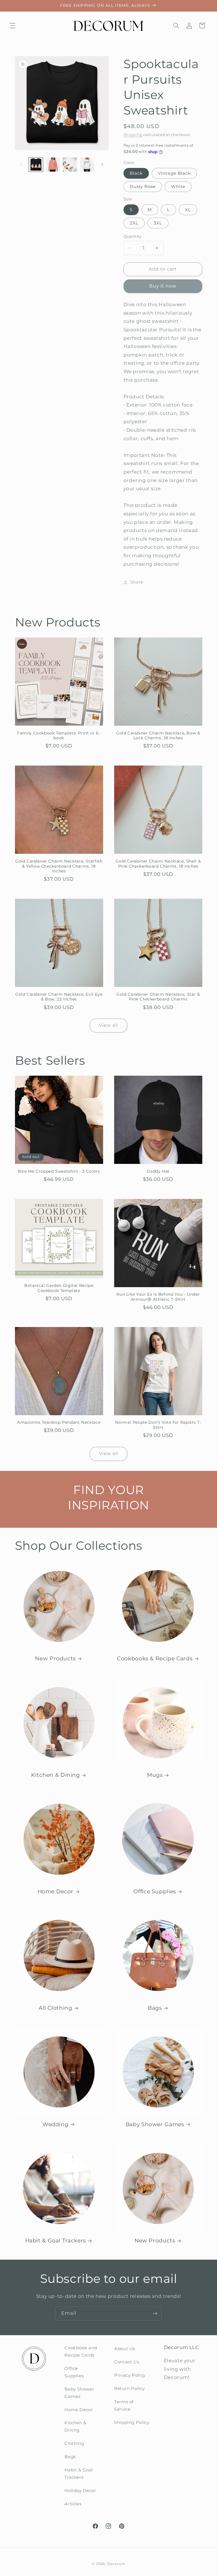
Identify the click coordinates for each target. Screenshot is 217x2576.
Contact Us (127, 2362)
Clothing (74, 2443)
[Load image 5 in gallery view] (87, 165)
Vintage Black (174, 173)
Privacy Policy (130, 2375)
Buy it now (163, 286)
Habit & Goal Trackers (56, 2241)
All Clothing (56, 2008)
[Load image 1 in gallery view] (36, 165)
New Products (55, 1658)
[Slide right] (102, 165)
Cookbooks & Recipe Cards (155, 1658)
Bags (155, 2008)
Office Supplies (155, 1891)
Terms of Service (124, 2406)
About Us (125, 2349)
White (178, 187)
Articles (73, 2504)
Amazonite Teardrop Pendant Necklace (59, 1422)
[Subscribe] (155, 2314)
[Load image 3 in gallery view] (53, 165)
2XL (134, 223)
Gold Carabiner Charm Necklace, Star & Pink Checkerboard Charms (158, 997)
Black (136, 173)
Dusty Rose (143, 187)
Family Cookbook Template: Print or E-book (59, 736)
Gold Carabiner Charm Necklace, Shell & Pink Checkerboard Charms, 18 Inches (158, 864)
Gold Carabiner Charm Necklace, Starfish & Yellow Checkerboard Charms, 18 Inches (59, 866)
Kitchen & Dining (56, 1775)
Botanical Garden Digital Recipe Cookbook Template (59, 1288)
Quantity (133, 236)
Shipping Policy (132, 2422)
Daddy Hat (158, 1171)
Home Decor (56, 1891)
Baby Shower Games (155, 2124)
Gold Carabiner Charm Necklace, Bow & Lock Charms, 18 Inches (158, 736)
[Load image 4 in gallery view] (70, 165)
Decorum (116, 2564)
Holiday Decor (80, 2491)
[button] (12, 25)
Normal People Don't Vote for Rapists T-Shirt (158, 1425)
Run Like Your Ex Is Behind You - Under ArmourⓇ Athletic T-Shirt (158, 1297)
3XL (158, 223)
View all (108, 1025)
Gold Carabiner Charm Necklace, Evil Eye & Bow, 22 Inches (59, 997)
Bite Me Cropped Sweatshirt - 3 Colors (59, 1171)
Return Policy (129, 2389)
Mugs (155, 1775)
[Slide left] (21, 165)
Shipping (133, 135)
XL (188, 210)
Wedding (55, 2124)
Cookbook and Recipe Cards (81, 2352)
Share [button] (137, 582)
